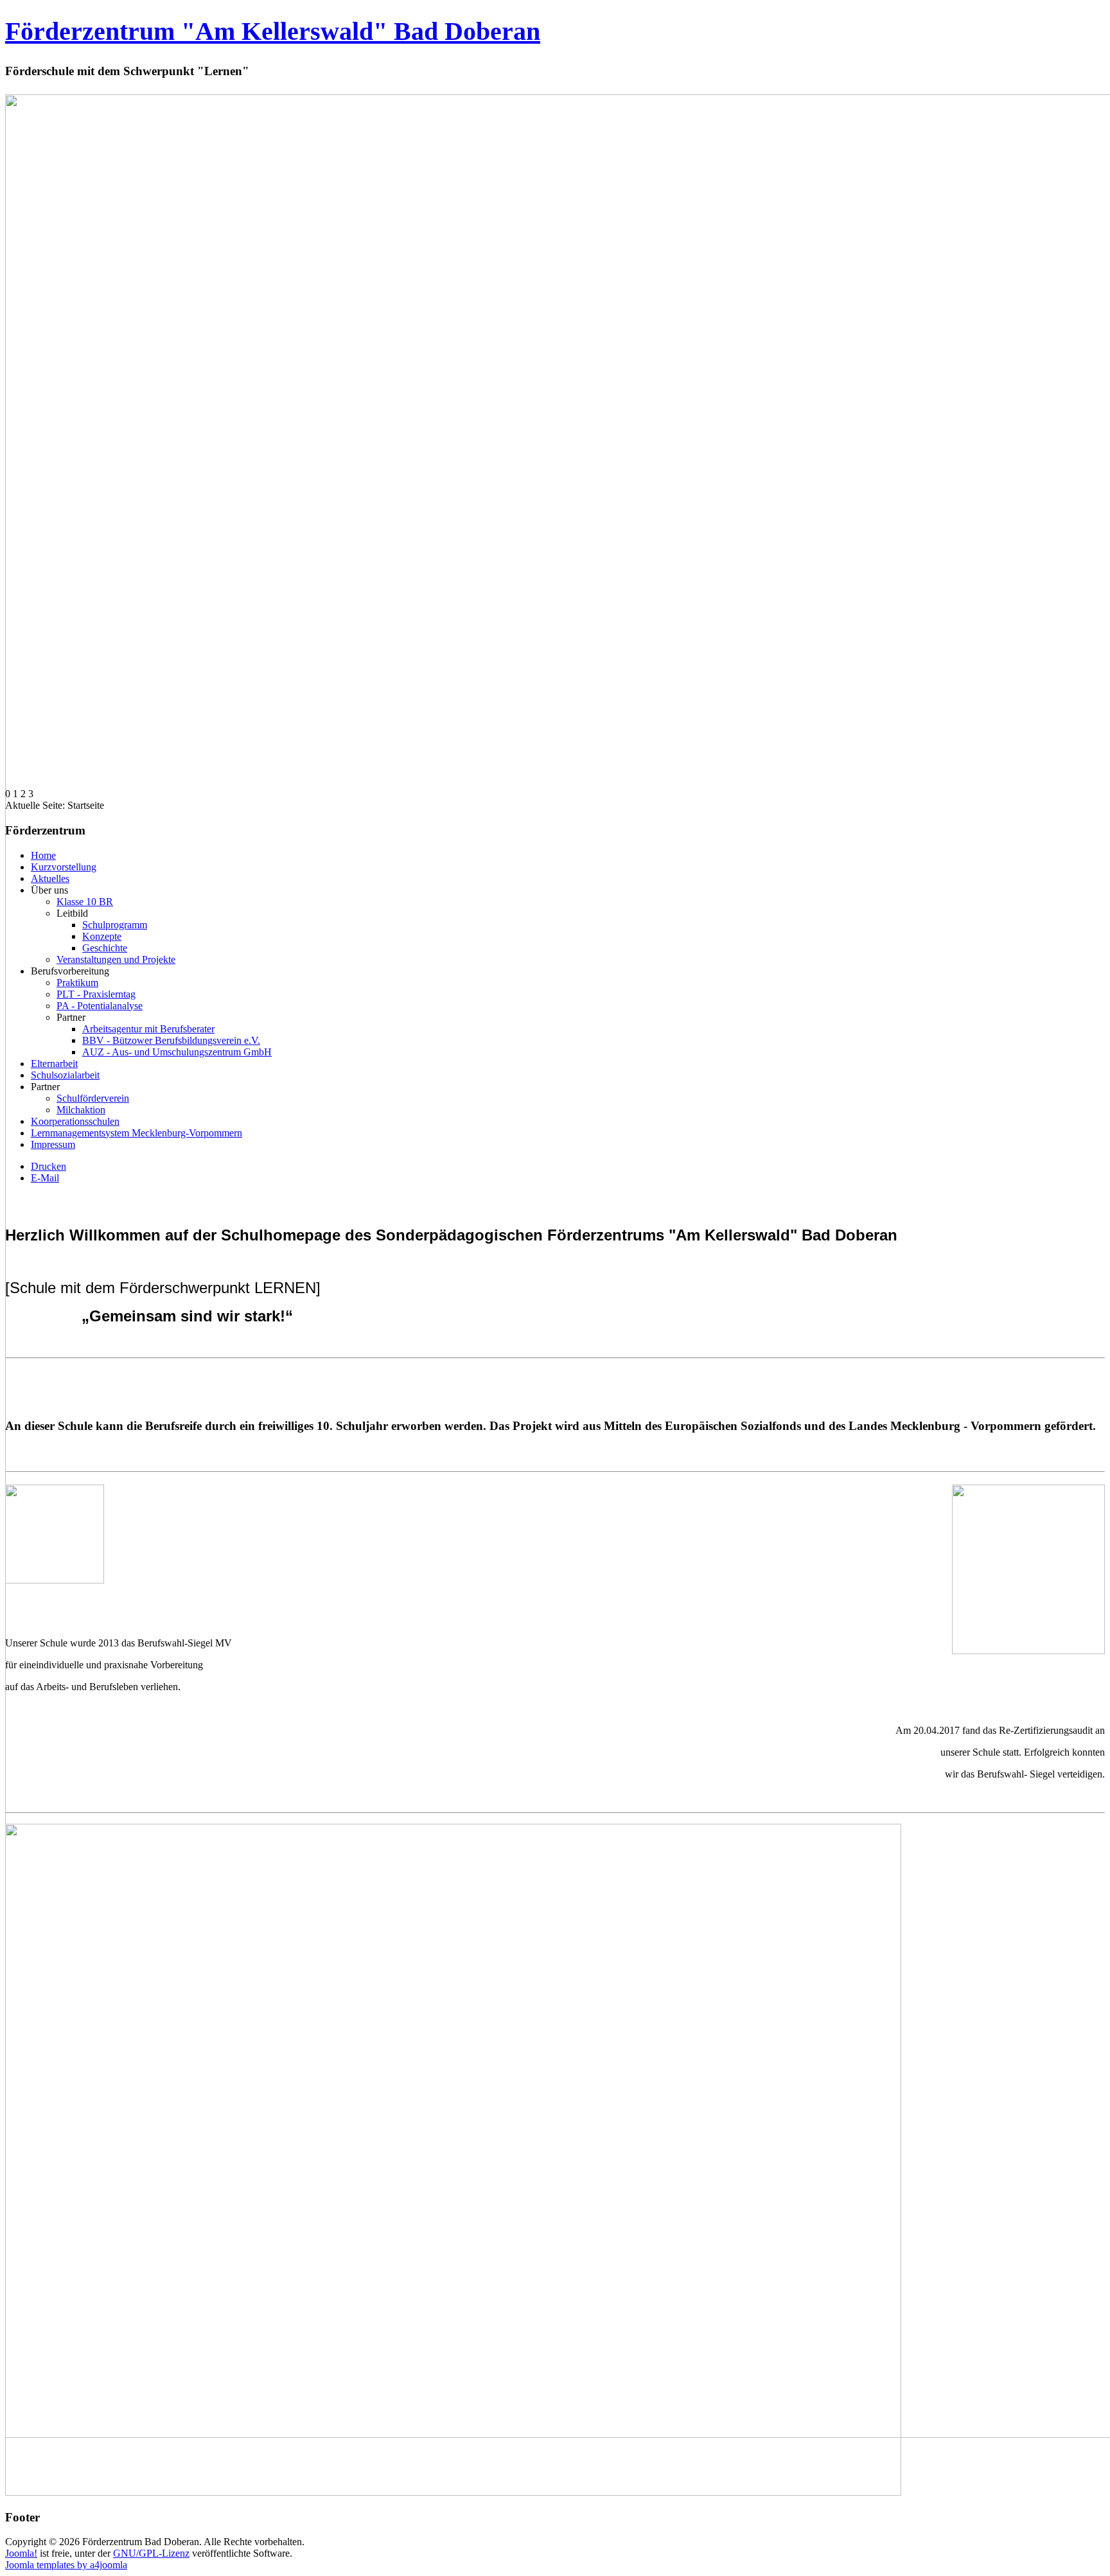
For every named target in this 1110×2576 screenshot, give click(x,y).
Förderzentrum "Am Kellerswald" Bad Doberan (273, 31)
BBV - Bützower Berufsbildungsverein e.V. (171, 1040)
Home (43, 855)
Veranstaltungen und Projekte (116, 959)
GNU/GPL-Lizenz (151, 2553)
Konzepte (102, 936)
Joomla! (21, 2553)
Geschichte (105, 948)
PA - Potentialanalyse (100, 1006)
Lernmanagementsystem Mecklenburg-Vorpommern (137, 1133)
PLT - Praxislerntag (96, 994)
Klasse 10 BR (85, 902)
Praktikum (77, 983)
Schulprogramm (115, 925)
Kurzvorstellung (64, 867)
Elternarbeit (54, 1063)
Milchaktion (81, 1110)
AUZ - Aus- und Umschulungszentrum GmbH (177, 1052)
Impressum (53, 1144)
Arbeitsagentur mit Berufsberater (148, 1029)
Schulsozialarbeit (65, 1075)
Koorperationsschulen (75, 1121)
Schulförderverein (93, 1098)
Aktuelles (50, 878)
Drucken (48, 1166)
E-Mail (45, 1178)
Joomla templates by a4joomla (66, 2565)
